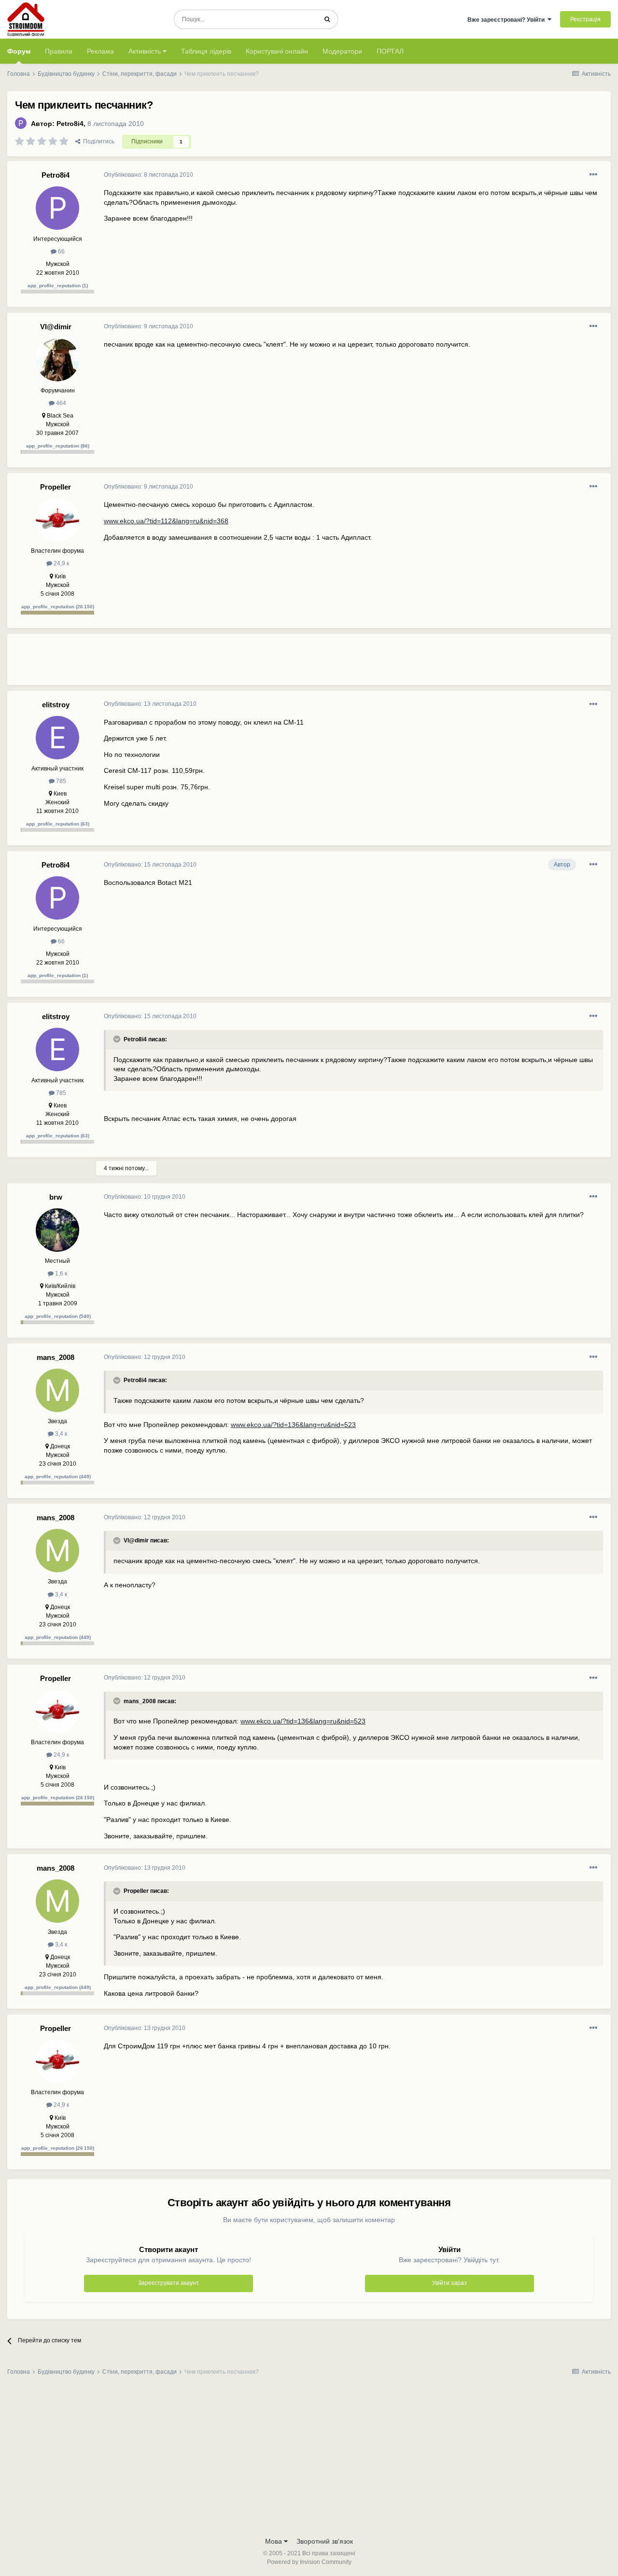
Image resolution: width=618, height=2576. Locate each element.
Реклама (100, 51)
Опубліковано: (148, 175)
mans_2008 (56, 1357)
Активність (146, 51)
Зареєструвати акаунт (169, 2283)
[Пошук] (327, 19)
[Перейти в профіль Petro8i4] (21, 123)
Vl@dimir (56, 327)
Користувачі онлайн (277, 51)
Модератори (342, 51)
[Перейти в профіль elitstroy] (57, 738)
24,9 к (61, 563)
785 (60, 781)
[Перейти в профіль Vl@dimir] (57, 360)
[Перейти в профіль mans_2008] (57, 1390)
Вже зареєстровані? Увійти (507, 20)
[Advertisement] (280, 663)
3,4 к (60, 1434)
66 (61, 252)
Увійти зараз (449, 2283)
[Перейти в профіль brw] (57, 1230)
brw (56, 1197)
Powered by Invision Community (309, 2562)
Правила (59, 51)
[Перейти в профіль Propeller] (57, 520)
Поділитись (97, 141)
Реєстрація (585, 19)
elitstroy (56, 705)
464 (60, 403)
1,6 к (60, 1274)
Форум (19, 51)
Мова (274, 2541)
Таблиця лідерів (206, 51)
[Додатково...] (593, 175)
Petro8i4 (70, 124)
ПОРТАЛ (390, 51)
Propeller (56, 487)
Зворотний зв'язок (325, 2541)
